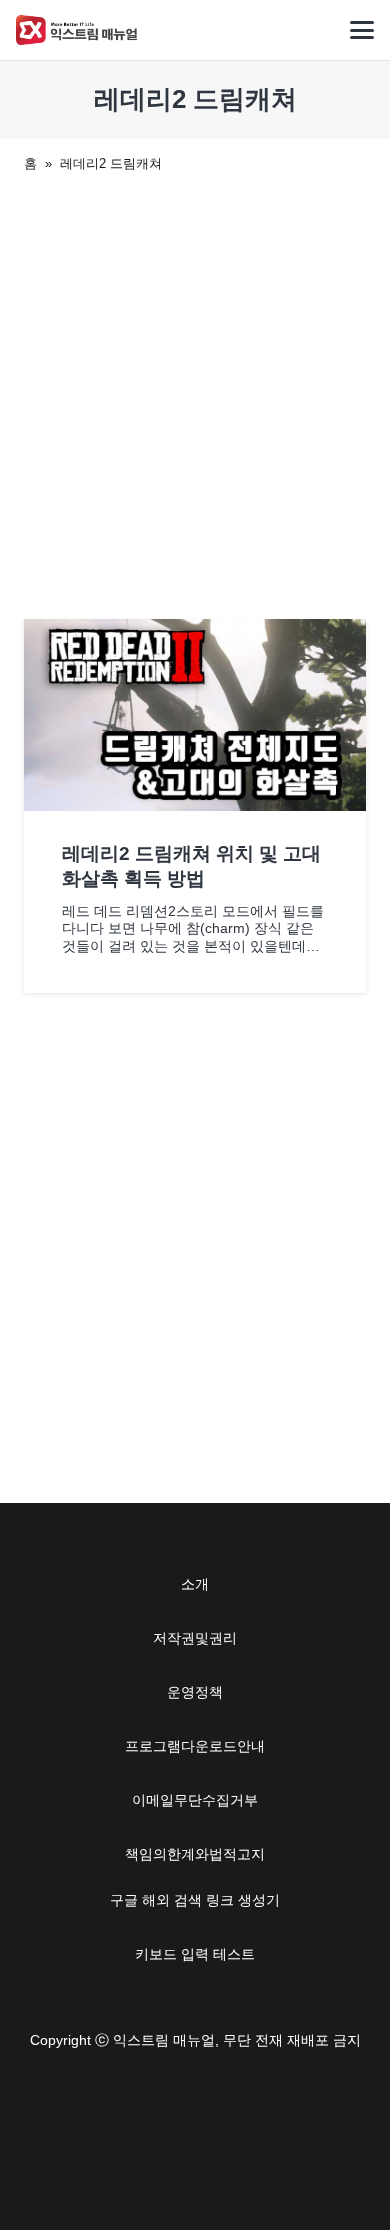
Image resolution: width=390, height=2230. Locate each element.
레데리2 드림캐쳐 (111, 163)
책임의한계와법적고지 (195, 1854)
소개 (195, 1584)
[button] (362, 30)
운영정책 (195, 1692)
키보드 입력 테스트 (195, 1954)
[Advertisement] (195, 392)
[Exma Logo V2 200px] (77, 30)
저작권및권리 (195, 1638)
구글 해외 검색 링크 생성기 (195, 1900)
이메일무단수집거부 (195, 1800)
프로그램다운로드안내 (195, 1746)
